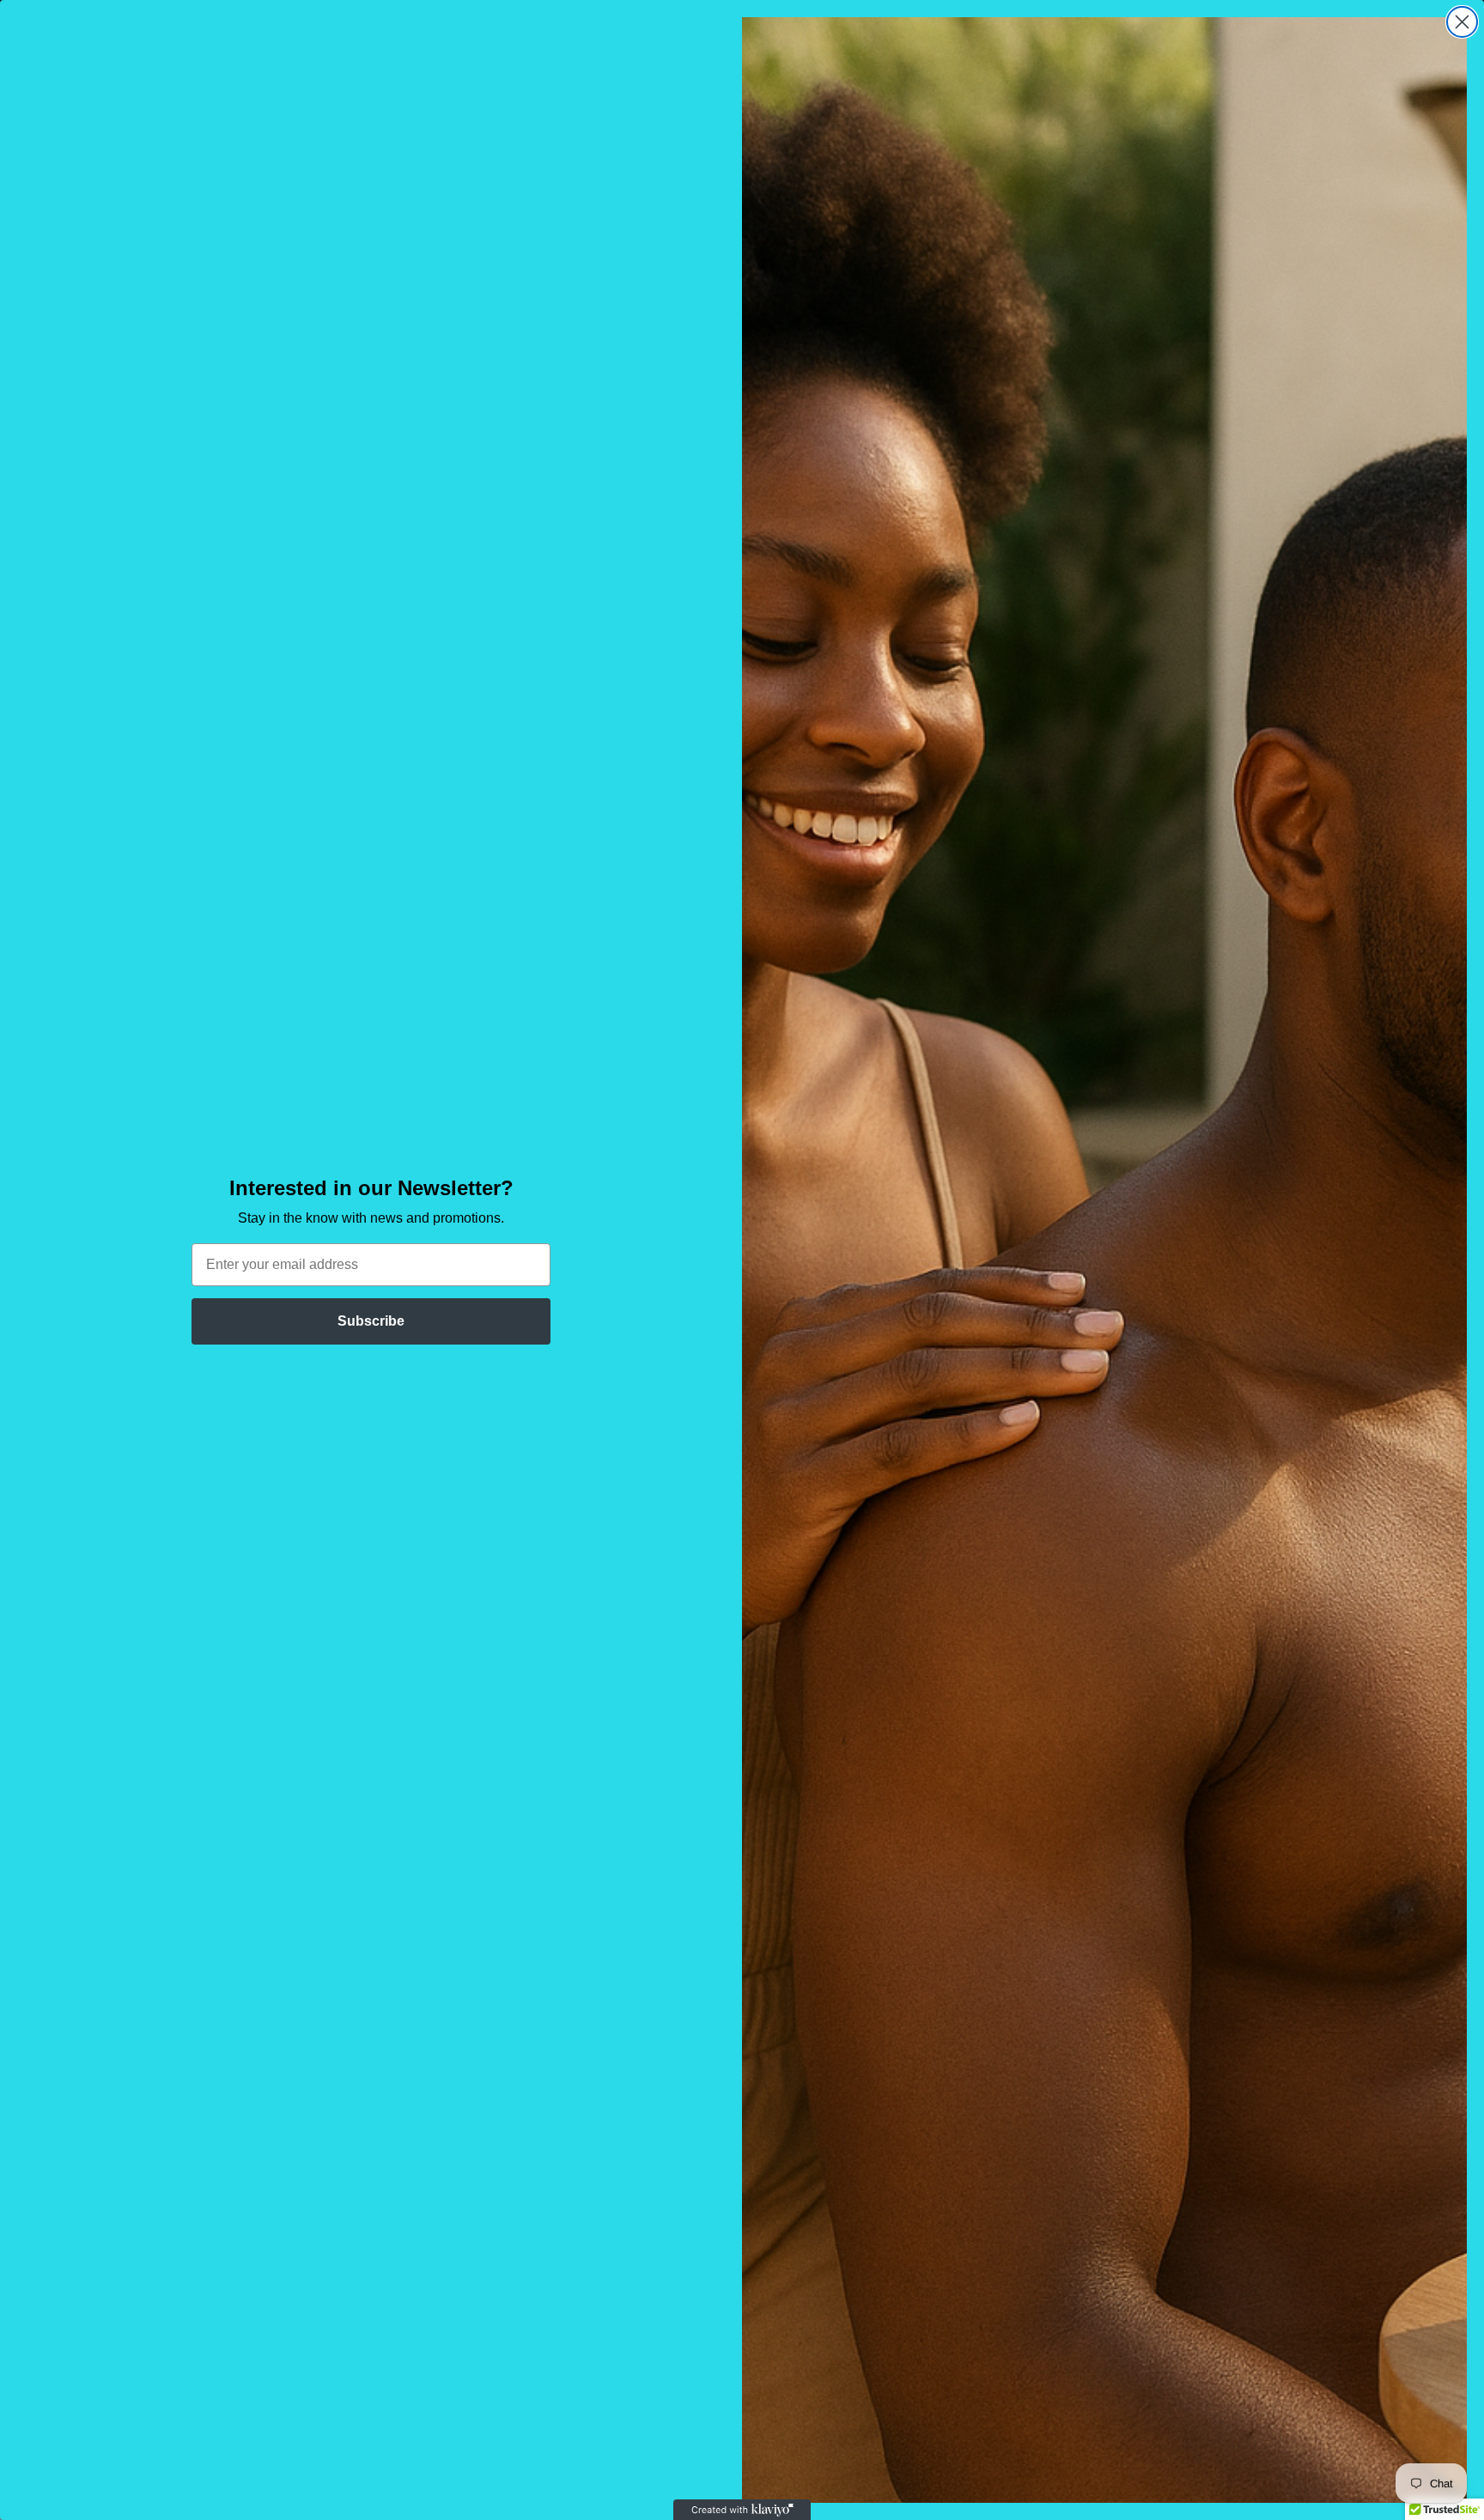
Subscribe (371, 1321)
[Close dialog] (1462, 22)
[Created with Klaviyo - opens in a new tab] (742, 2510)
